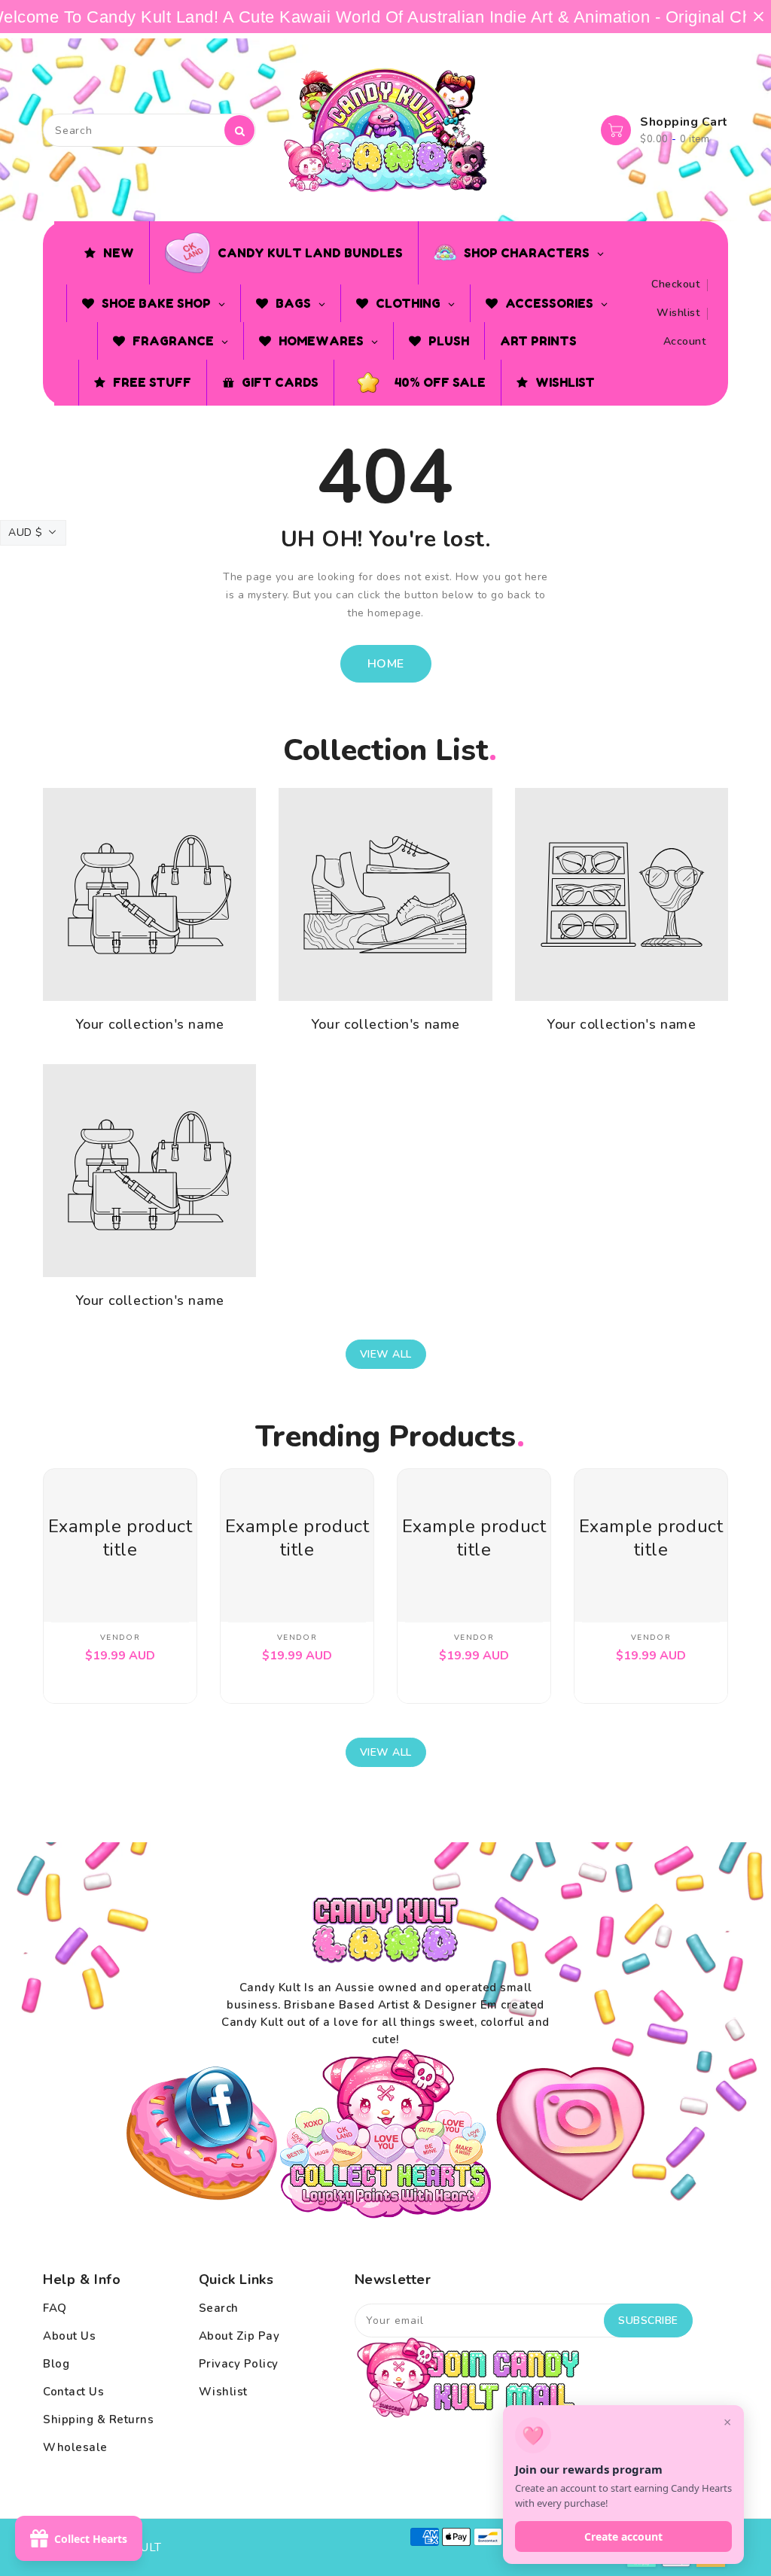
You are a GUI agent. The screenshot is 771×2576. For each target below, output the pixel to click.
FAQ (55, 2308)
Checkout (675, 284)
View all (386, 1354)
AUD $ (26, 532)
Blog (56, 2364)
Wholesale (75, 2447)
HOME (386, 664)
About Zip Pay (239, 2336)
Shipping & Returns (98, 2419)
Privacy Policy (239, 2364)
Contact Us (73, 2392)
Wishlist (678, 313)
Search (219, 2308)
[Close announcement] (759, 17)
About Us (69, 2336)
